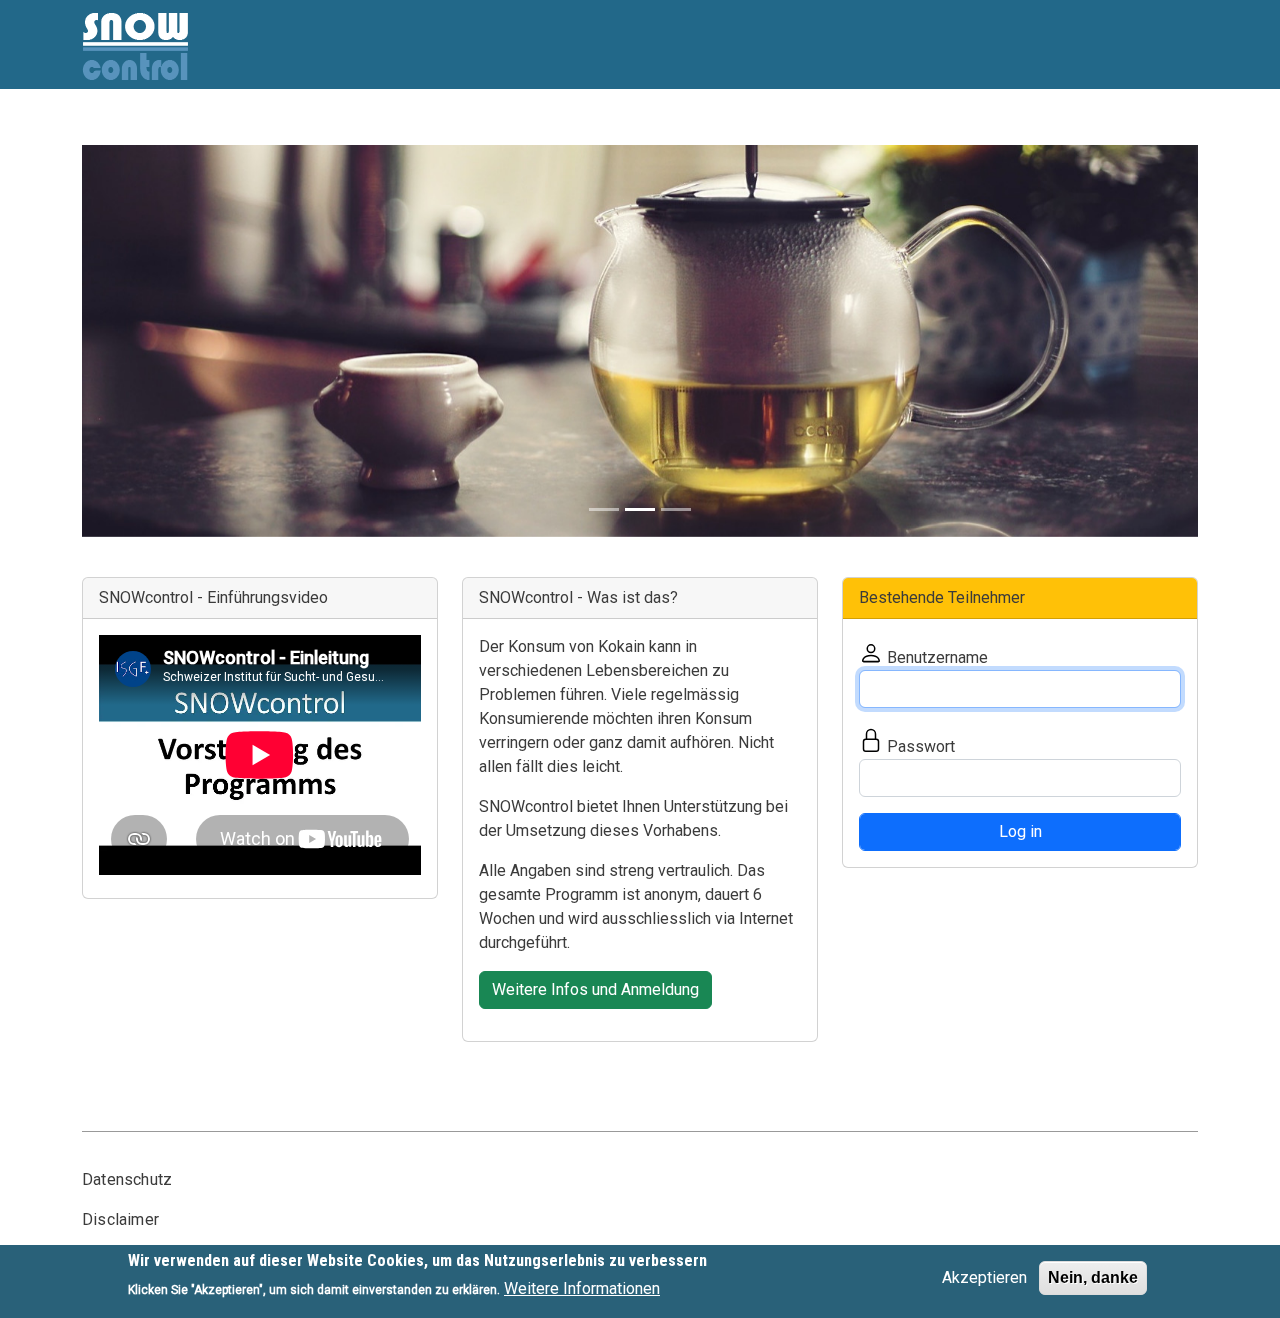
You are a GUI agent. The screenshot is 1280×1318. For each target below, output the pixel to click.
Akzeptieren (984, 1277)
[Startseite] (135, 23)
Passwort (921, 746)
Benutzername (937, 657)
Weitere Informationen (582, 1288)
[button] (165, 341)
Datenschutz (127, 1179)
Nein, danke (1093, 1277)
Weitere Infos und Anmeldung (595, 989)
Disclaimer (120, 1219)
